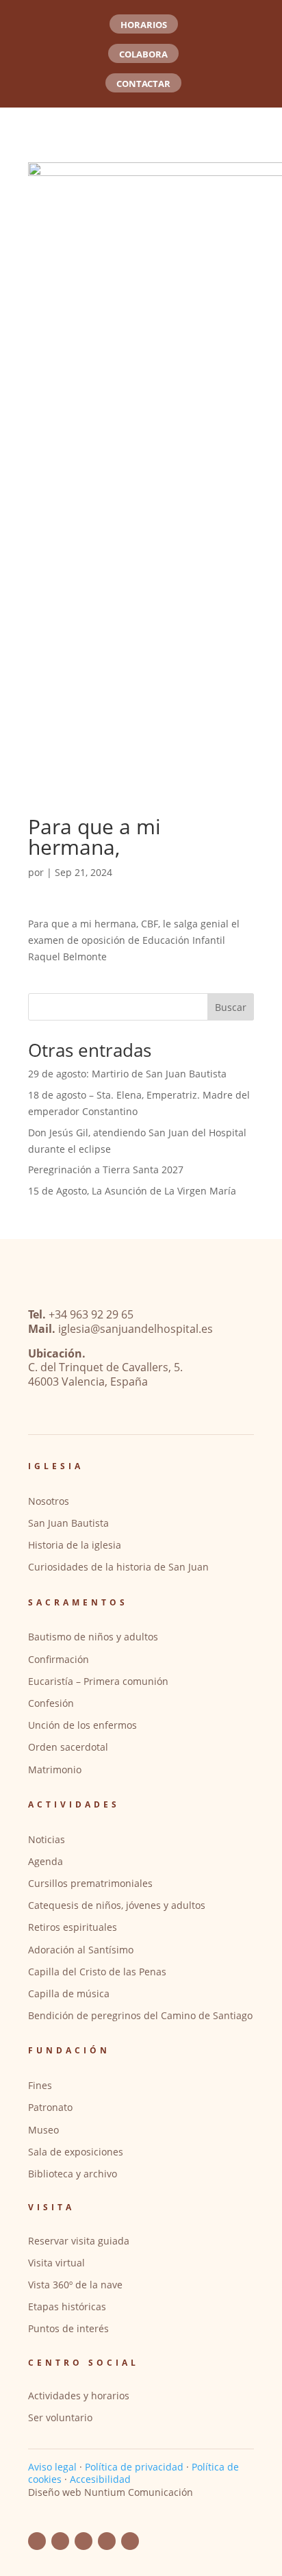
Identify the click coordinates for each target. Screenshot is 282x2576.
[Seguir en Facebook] (37, 2541)
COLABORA (143, 54)
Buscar (231, 1007)
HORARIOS (144, 25)
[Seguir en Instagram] (107, 2541)
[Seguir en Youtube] (60, 2541)
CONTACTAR (143, 84)
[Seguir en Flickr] (84, 2541)
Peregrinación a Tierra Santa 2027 (106, 1170)
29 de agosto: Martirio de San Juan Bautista (127, 1074)
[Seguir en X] (130, 2541)
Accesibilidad (100, 2479)
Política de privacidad (134, 2467)
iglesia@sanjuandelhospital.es (136, 1329)
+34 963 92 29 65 (91, 1314)
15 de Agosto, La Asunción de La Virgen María (132, 1191)
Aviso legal (52, 2467)
